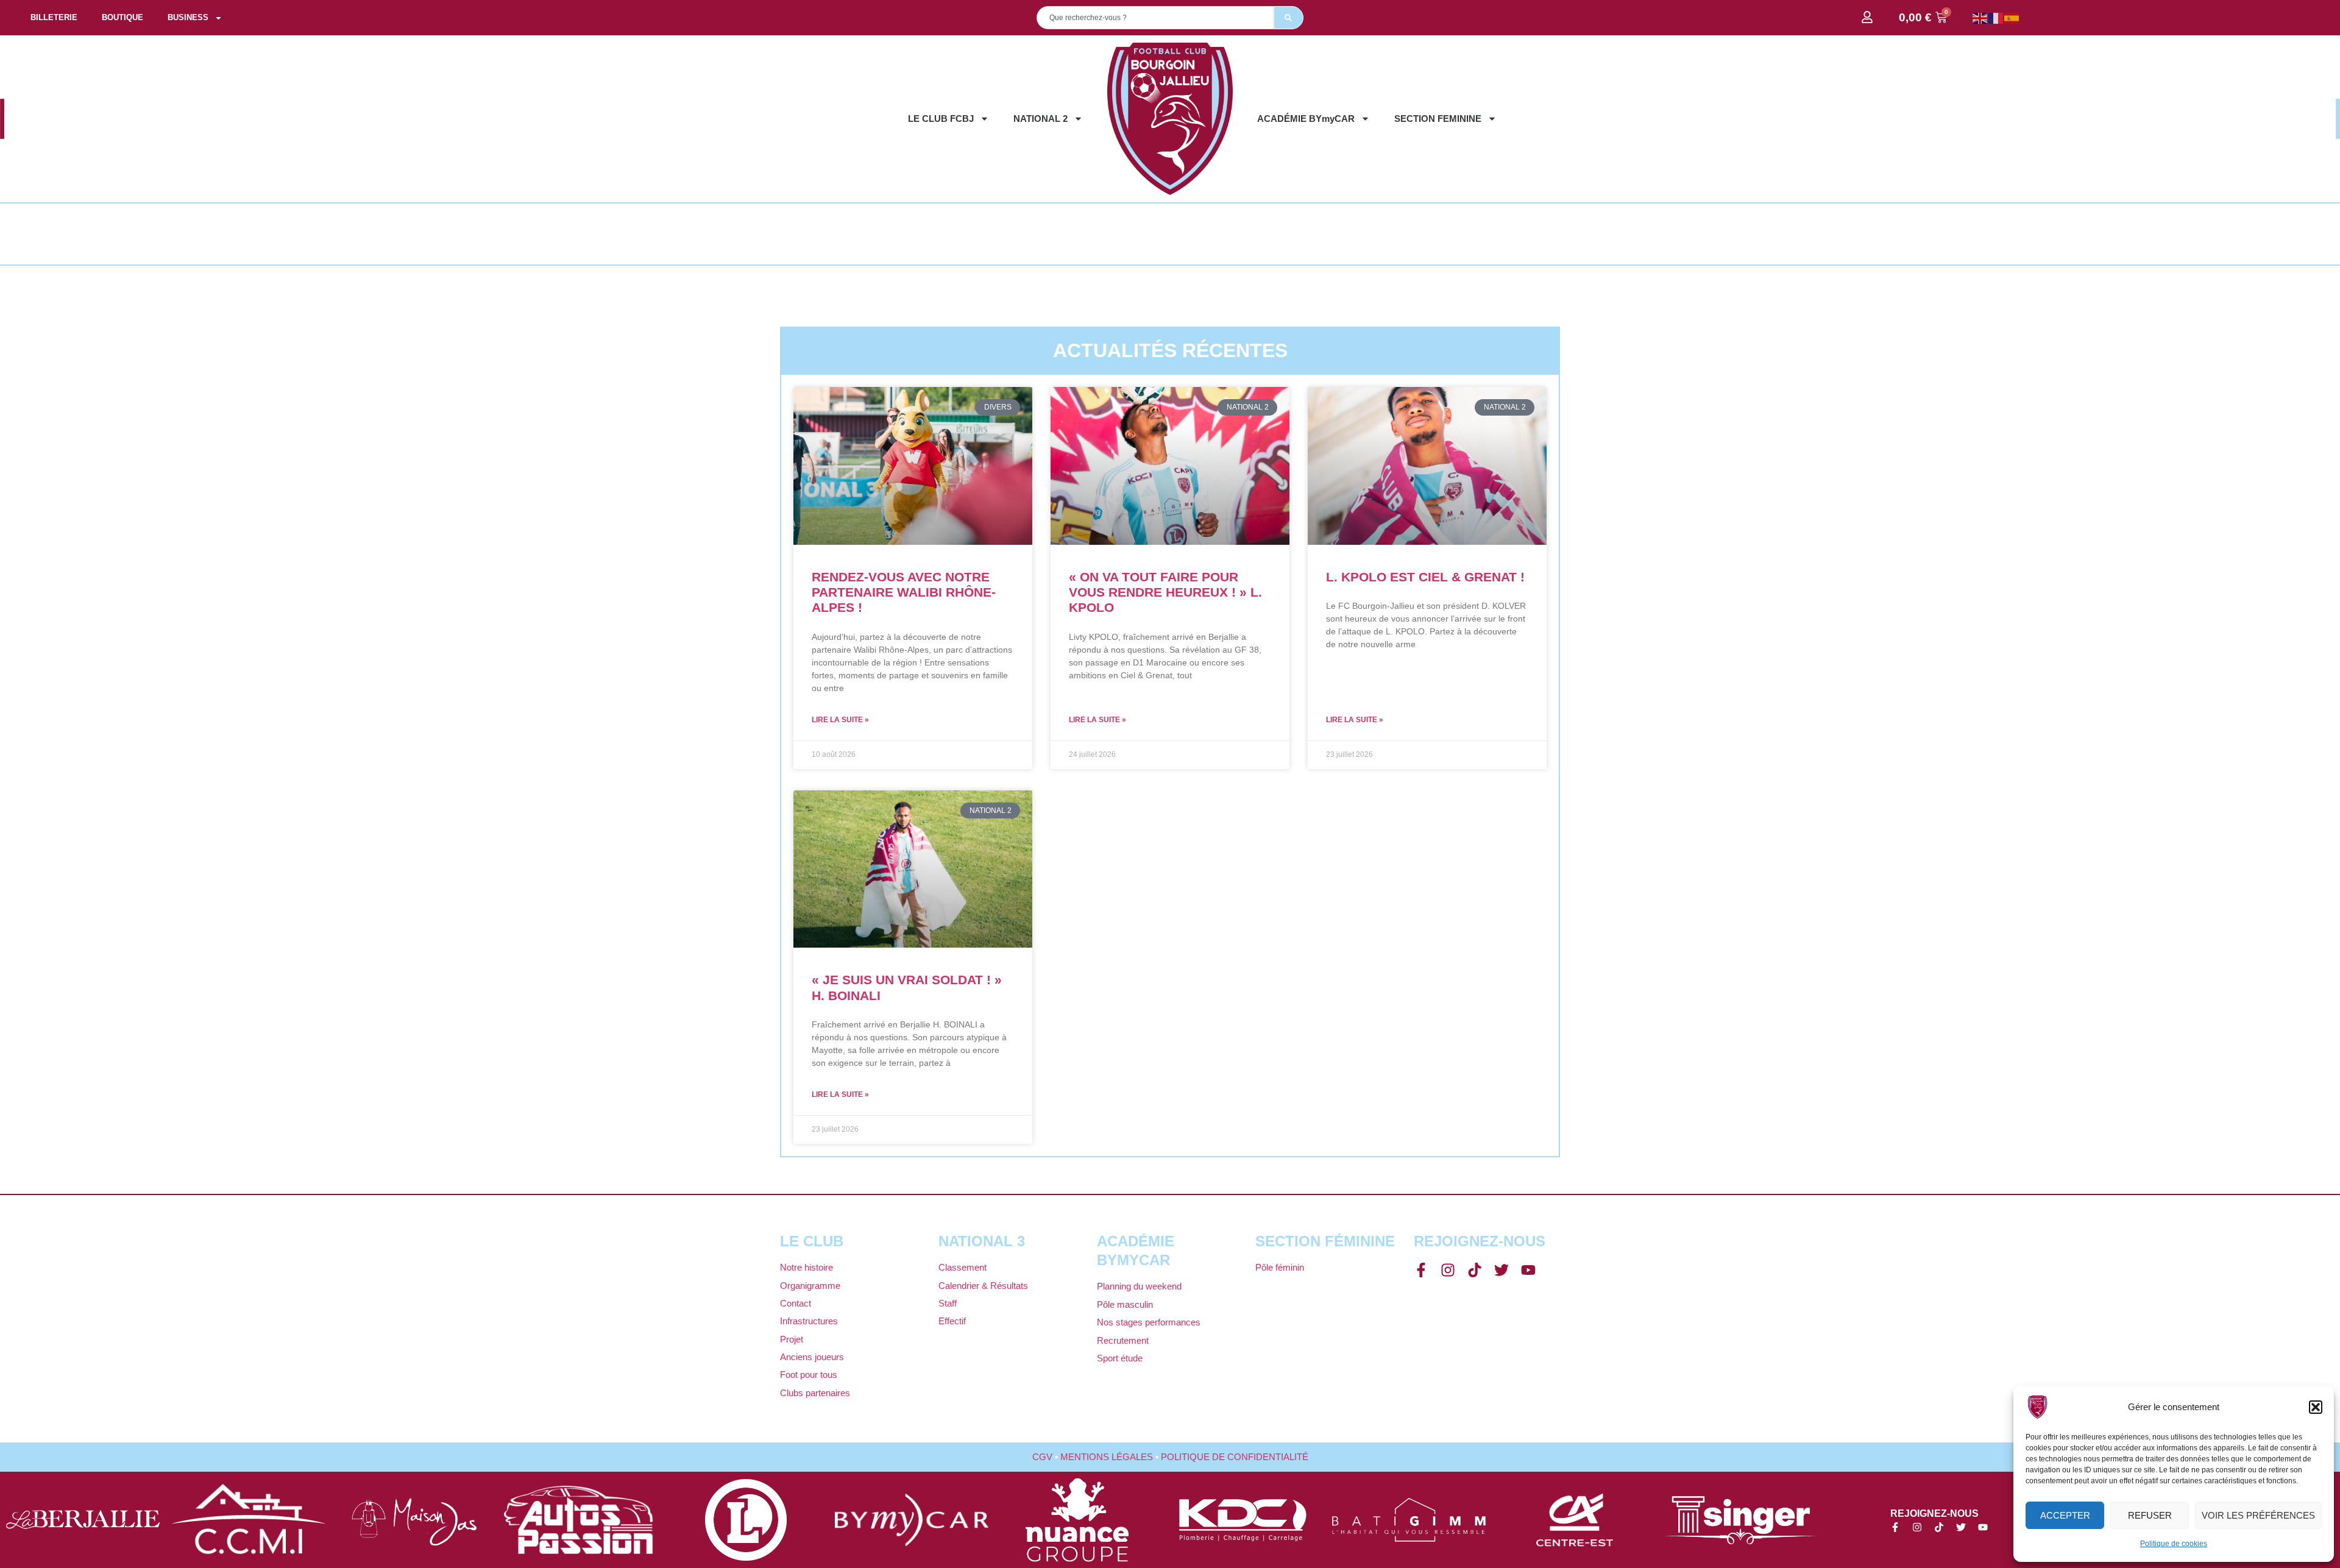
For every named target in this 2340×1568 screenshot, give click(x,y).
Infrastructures (809, 1321)
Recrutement (1123, 1340)
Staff (948, 1303)
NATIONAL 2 (1041, 119)
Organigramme (810, 1286)
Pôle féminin (1280, 1267)
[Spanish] (2012, 17)
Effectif (952, 1321)
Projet (792, 1339)
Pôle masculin (1125, 1304)
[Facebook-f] (1421, 1270)
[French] (1996, 17)
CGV (1042, 1457)
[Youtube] (1528, 1270)
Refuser (2150, 1515)
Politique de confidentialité (1235, 1457)
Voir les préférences (2258, 1515)
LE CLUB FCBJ (941, 119)
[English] (1980, 17)
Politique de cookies (2174, 1544)
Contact (796, 1303)
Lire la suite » (840, 720)
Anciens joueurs (812, 1357)
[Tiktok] (1475, 1270)
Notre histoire (807, 1267)
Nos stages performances (1149, 1322)
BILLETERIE (54, 17)
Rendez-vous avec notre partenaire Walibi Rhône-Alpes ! (904, 592)
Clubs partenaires (815, 1393)
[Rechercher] (1289, 18)
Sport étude (1120, 1358)
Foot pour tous (809, 1375)
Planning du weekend (1139, 1286)
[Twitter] (1501, 1270)
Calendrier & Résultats (983, 1286)
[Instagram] (1448, 1270)
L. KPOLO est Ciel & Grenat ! (1425, 577)
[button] (2316, 1407)
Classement (963, 1267)
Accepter (2065, 1515)
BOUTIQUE (122, 17)
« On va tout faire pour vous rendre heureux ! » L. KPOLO (1165, 592)
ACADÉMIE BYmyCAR (1306, 119)
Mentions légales (1107, 1457)
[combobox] (1155, 18)
